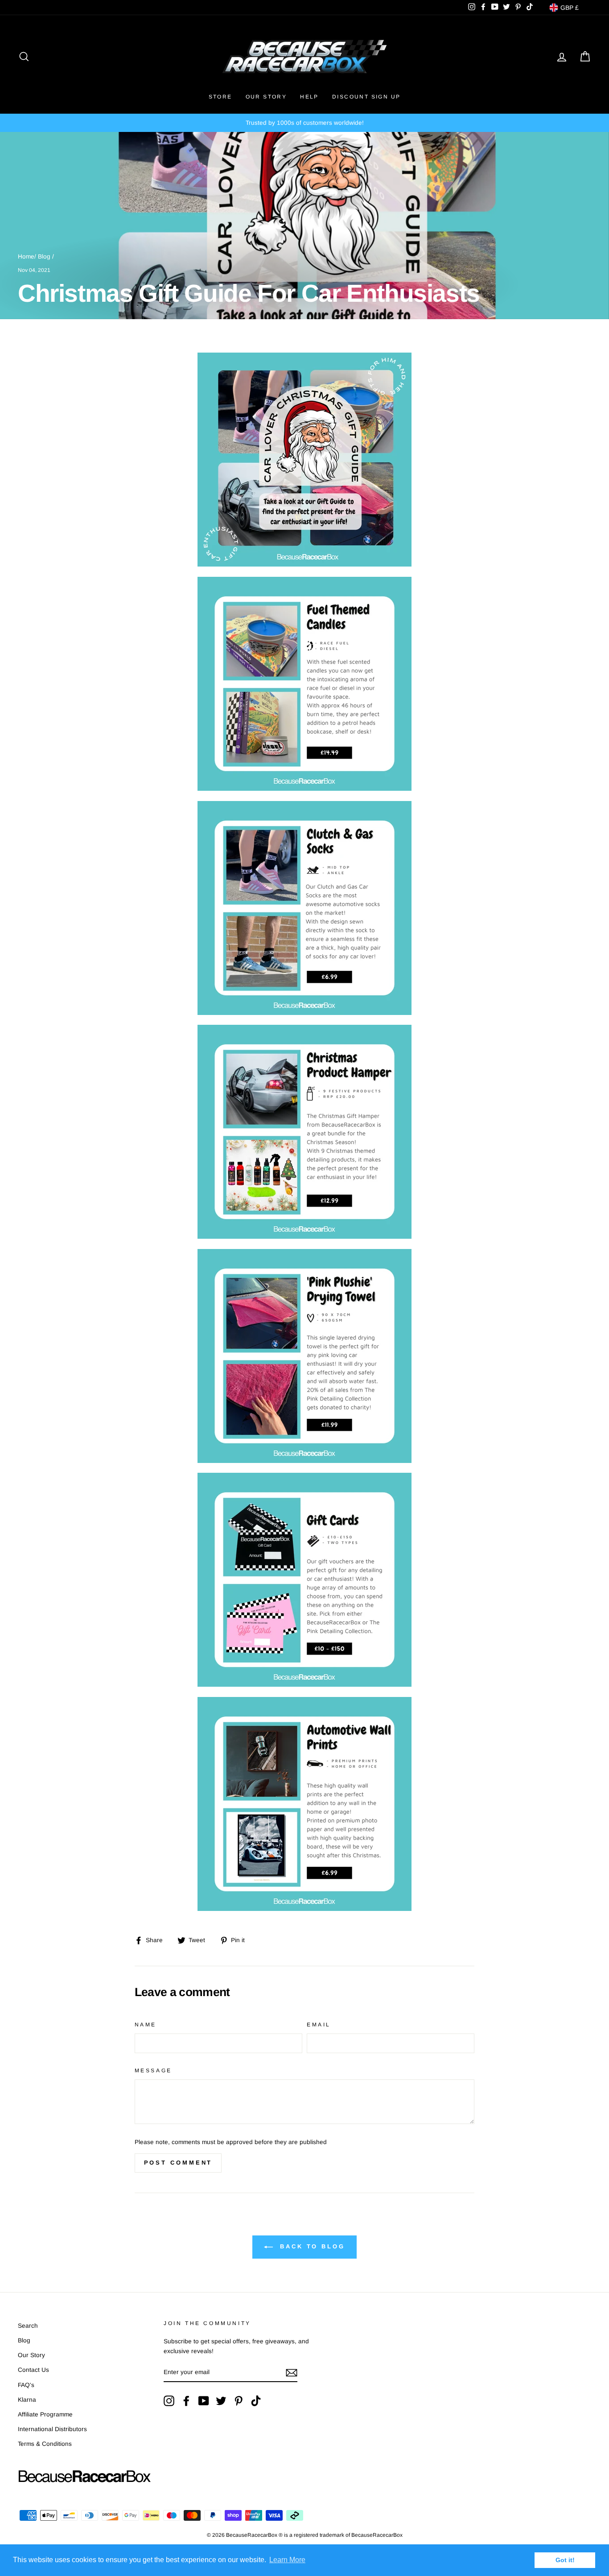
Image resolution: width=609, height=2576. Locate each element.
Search (28, 2326)
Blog (44, 257)
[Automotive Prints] (304, 1908)
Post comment (178, 2163)
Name (146, 2025)
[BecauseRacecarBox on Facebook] (186, 2401)
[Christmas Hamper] (304, 1236)
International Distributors (52, 2429)
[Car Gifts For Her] (304, 1461)
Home (26, 257)
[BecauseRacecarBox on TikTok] (256, 2401)
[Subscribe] (292, 2373)
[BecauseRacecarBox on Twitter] (221, 2401)
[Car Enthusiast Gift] (304, 788)
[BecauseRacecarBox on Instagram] (169, 2401)
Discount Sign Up (366, 97)
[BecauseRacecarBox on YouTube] (204, 2401)
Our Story (266, 97)
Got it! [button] (565, 2560)
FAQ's (26, 2385)
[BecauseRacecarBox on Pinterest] (239, 2401)
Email (319, 2025)
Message (153, 2071)
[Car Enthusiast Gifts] (304, 1013)
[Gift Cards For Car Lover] (304, 1684)
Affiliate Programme (45, 2414)
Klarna (27, 2400)
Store (220, 97)
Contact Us (33, 2370)
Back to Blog (311, 2246)
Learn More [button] (287, 2560)
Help (309, 97)
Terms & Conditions (45, 2444)
